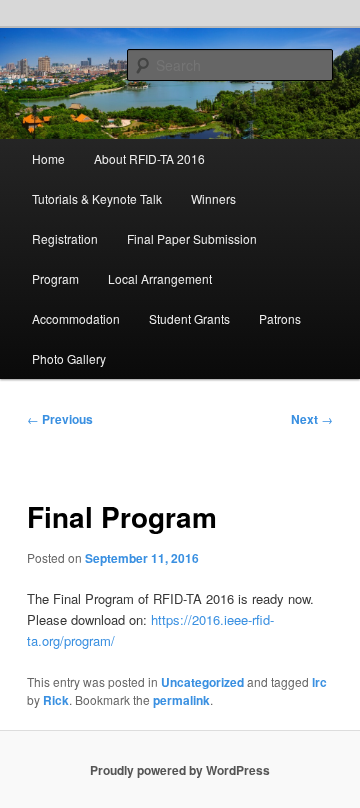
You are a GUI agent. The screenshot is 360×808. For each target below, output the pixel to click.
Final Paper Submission (192, 238)
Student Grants (189, 318)
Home (48, 158)
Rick (56, 700)
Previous (60, 419)
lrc (319, 682)
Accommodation (76, 318)
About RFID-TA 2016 (149, 158)
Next (312, 419)
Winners (213, 198)
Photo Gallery (69, 358)
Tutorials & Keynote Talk (97, 198)
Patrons (280, 318)
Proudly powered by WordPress (180, 770)
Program (55, 278)
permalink (181, 700)
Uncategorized (202, 682)
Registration (65, 238)
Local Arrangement (160, 278)
